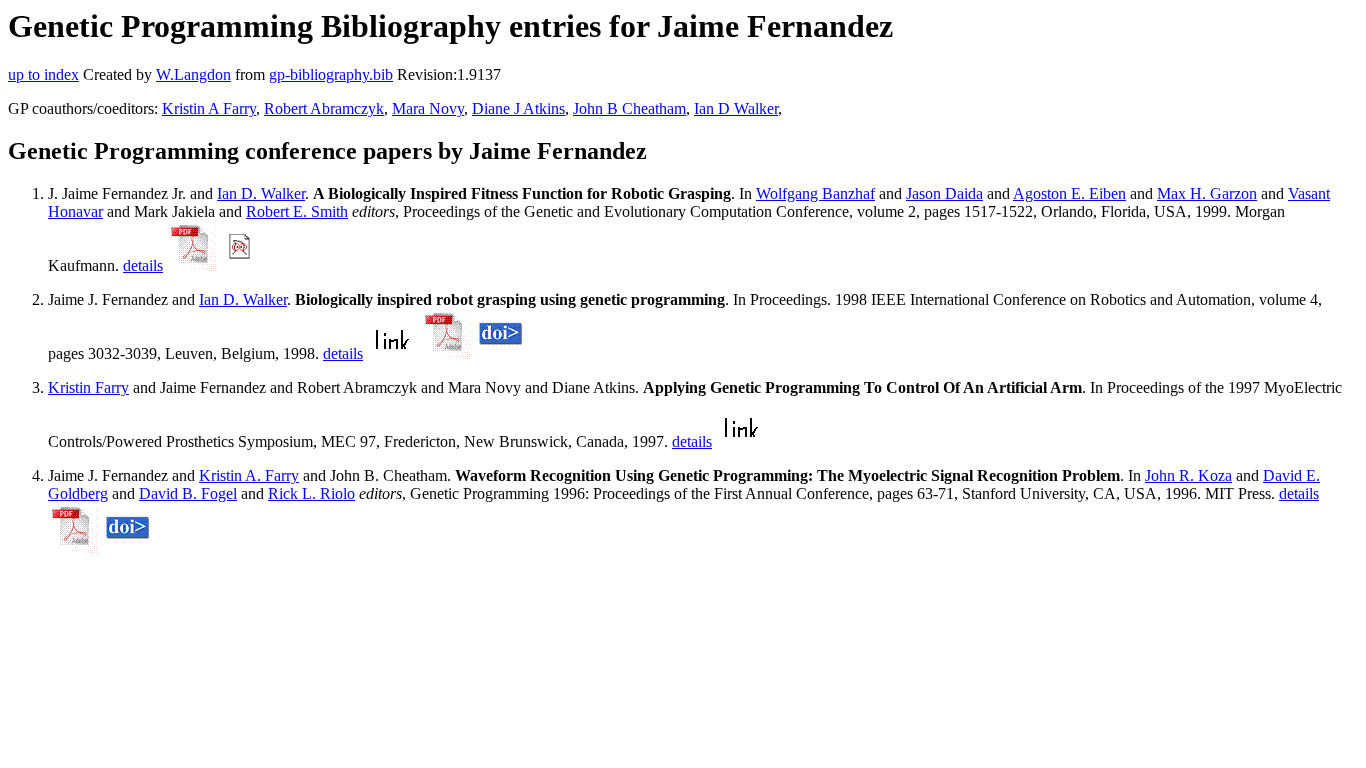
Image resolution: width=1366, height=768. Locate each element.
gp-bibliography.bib (331, 74)
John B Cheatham (629, 108)
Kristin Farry (88, 387)
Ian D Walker (736, 108)
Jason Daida (944, 193)
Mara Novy (428, 108)
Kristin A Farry (209, 108)
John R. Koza (1188, 475)
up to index (43, 74)
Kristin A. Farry (249, 475)
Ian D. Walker (261, 193)
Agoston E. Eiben (1069, 193)
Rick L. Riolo (311, 493)
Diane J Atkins (518, 108)
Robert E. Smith (297, 211)
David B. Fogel (188, 493)
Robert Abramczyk (324, 108)
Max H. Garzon (1207, 193)
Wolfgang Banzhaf (815, 193)
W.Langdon (193, 74)
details (143, 265)
